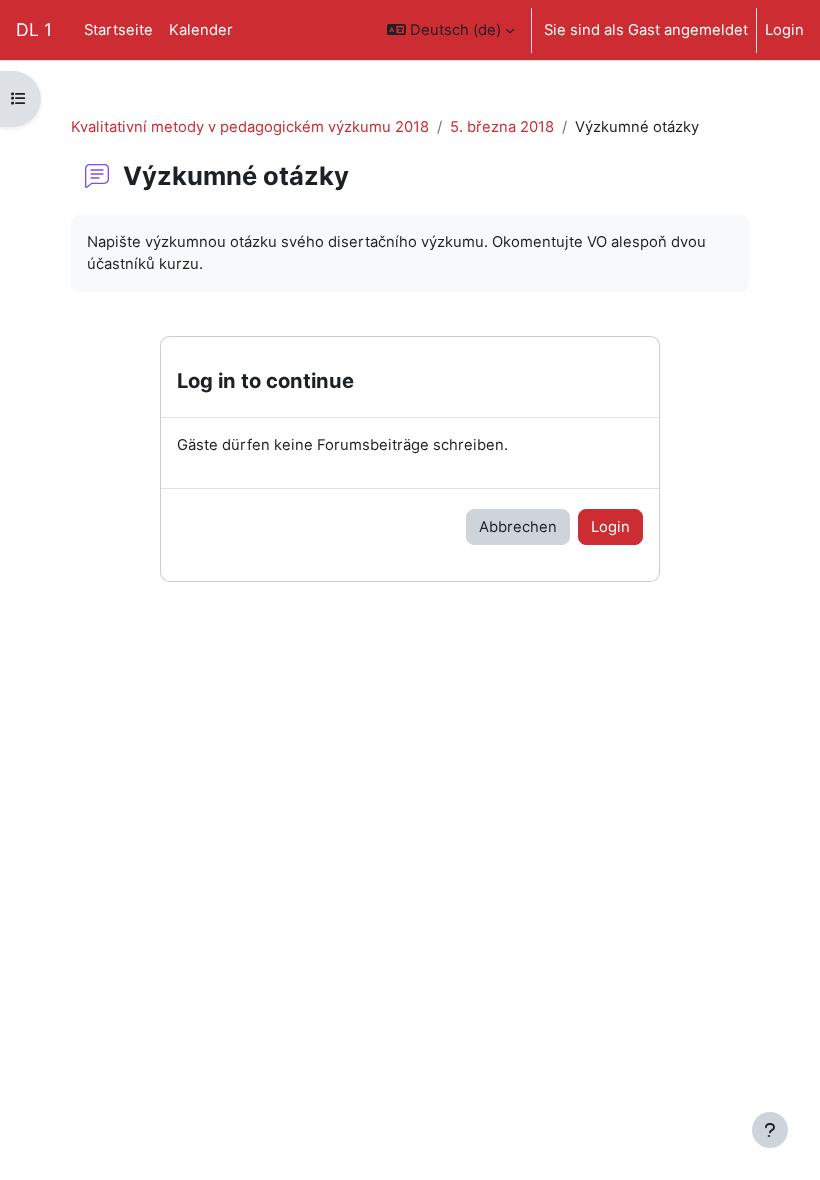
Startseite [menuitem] (118, 30)
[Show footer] (770, 1130)
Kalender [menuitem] (201, 30)
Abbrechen (518, 527)
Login (784, 30)
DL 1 (34, 29)
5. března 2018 (502, 127)
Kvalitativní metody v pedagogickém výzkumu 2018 (250, 127)
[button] (450, 30)
